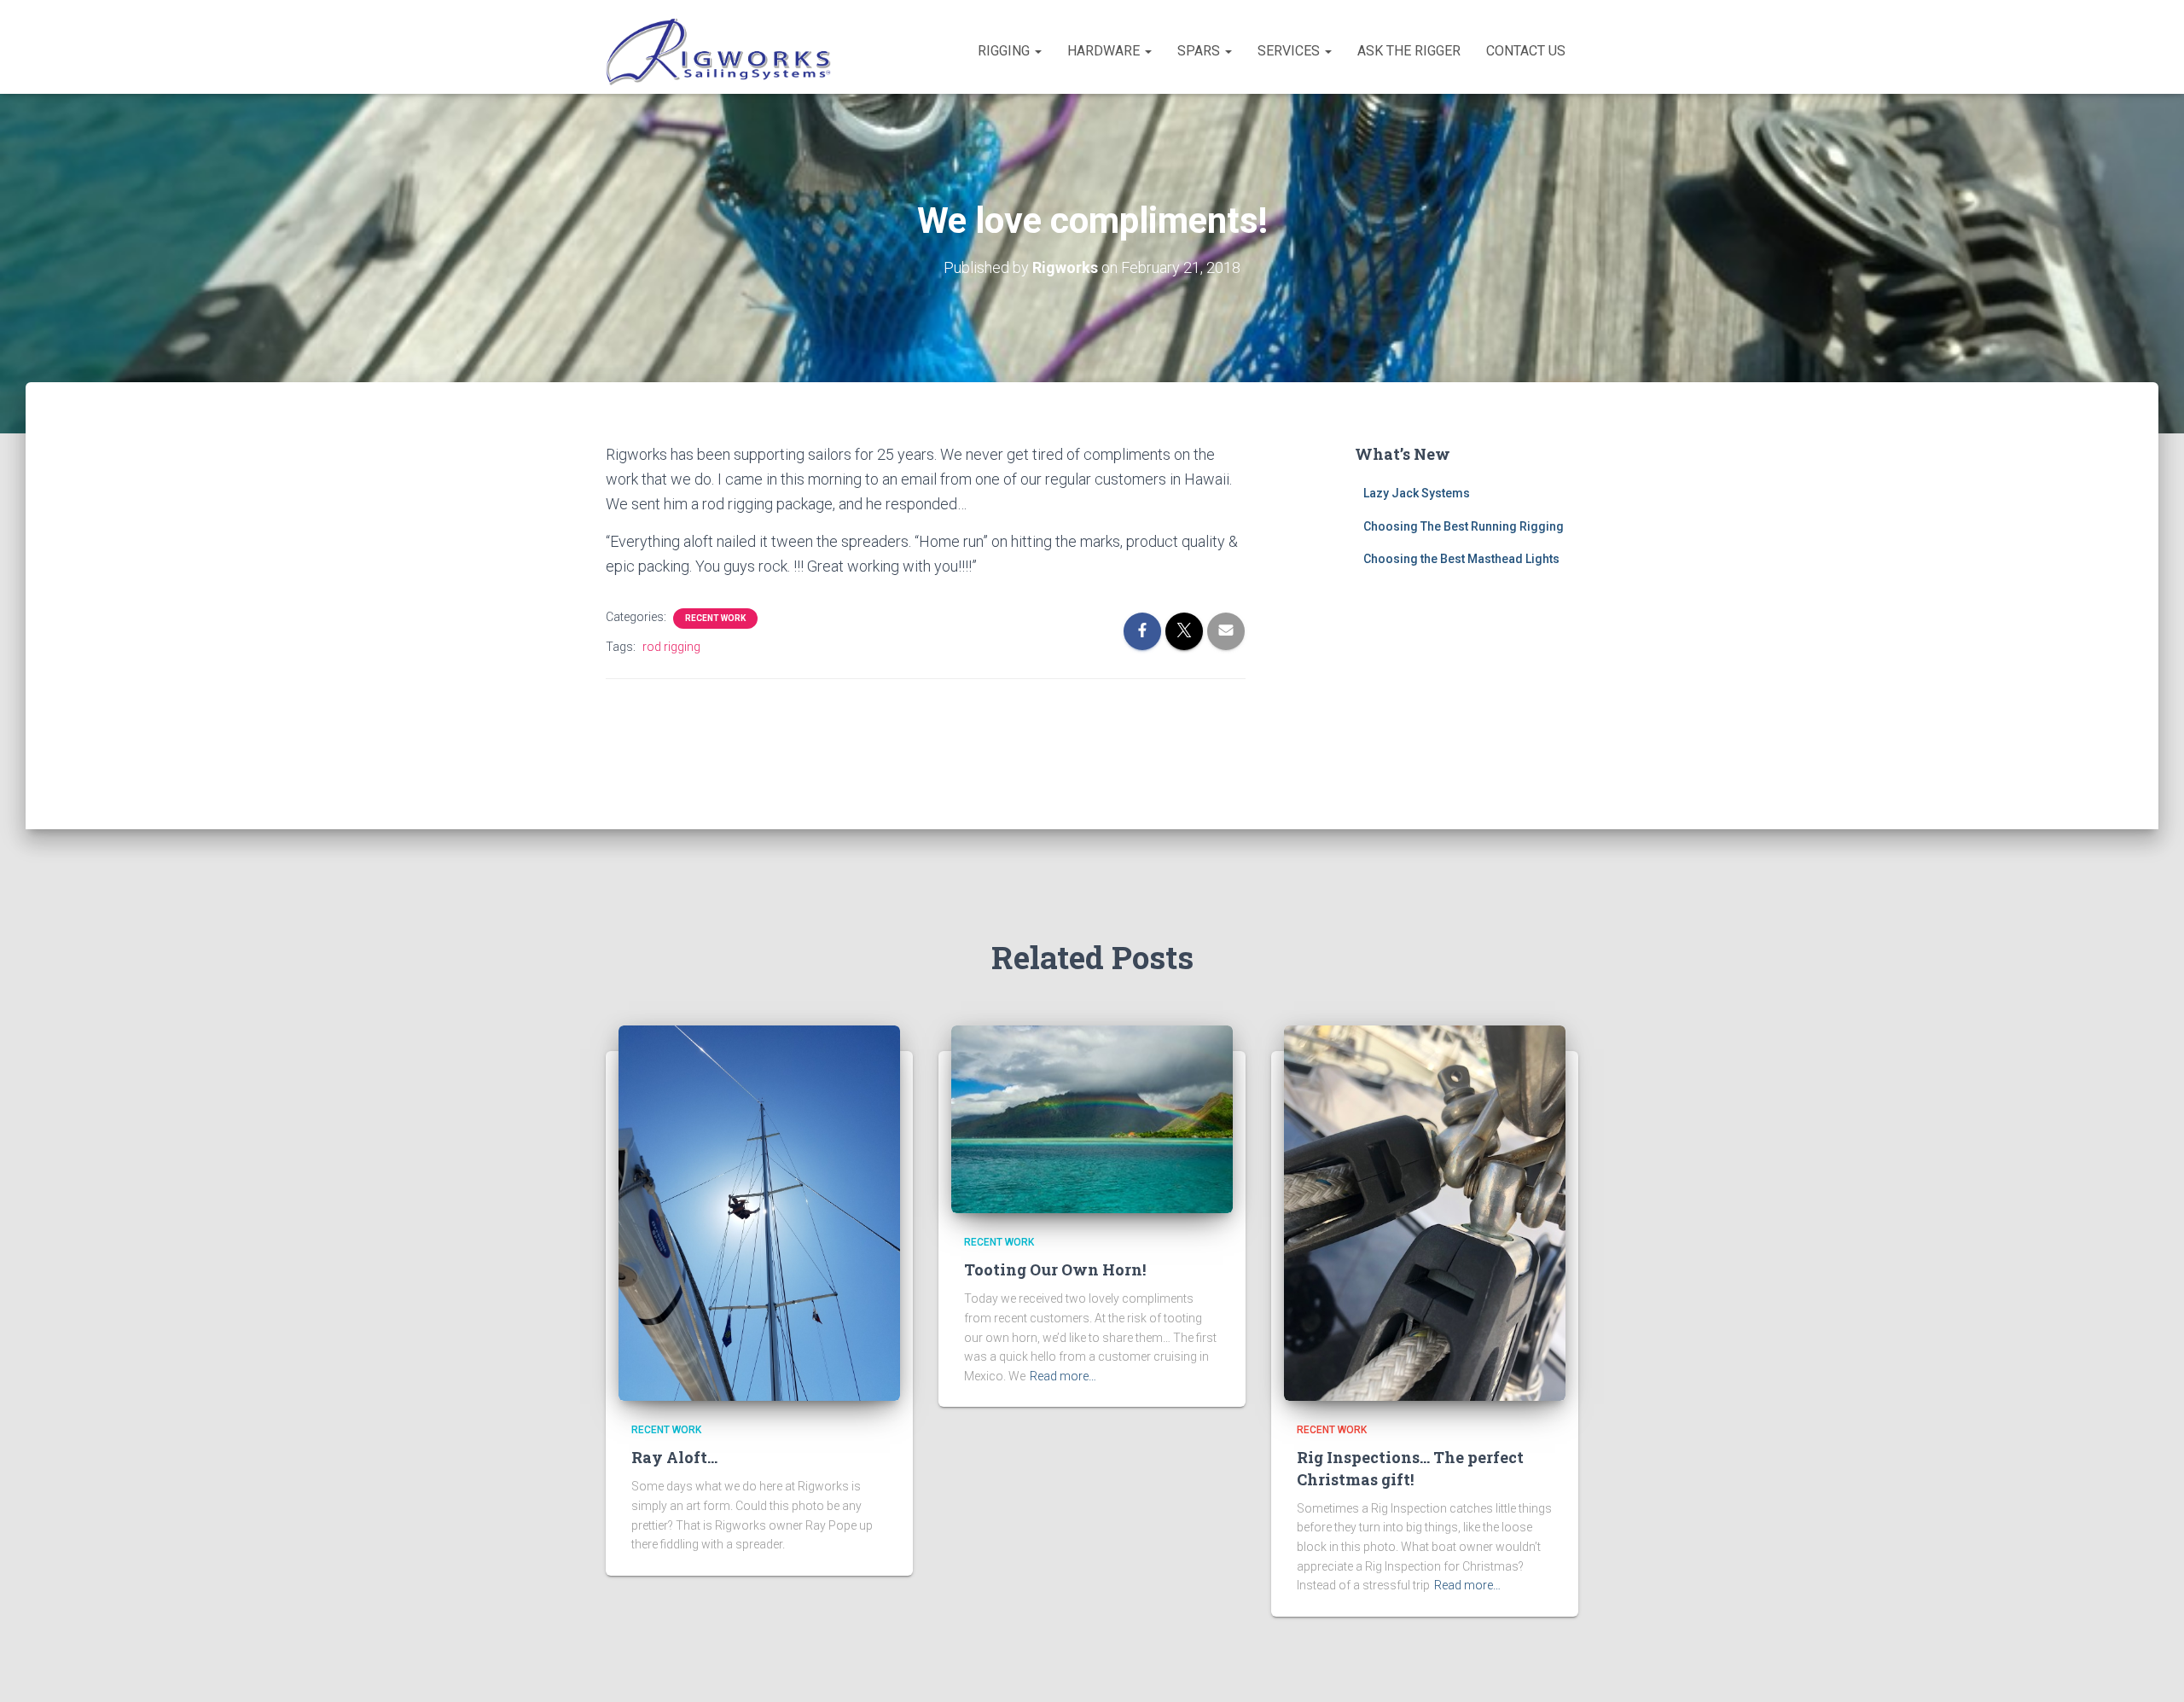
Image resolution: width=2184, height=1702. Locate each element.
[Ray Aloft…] (759, 1212)
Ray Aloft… (674, 1457)
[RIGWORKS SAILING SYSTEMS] (720, 51)
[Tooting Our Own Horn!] (1092, 1118)
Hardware (1105, 51)
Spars (1200, 51)
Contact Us (1526, 51)
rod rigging (671, 647)
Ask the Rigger (1409, 51)
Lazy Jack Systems (1417, 493)
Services (1290, 51)
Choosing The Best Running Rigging (1464, 526)
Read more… (1063, 1376)
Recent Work (715, 618)
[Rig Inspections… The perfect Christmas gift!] (1425, 1212)
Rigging (1005, 51)
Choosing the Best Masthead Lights (1461, 559)
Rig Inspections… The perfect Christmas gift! (1410, 1468)
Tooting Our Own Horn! (1055, 1269)
